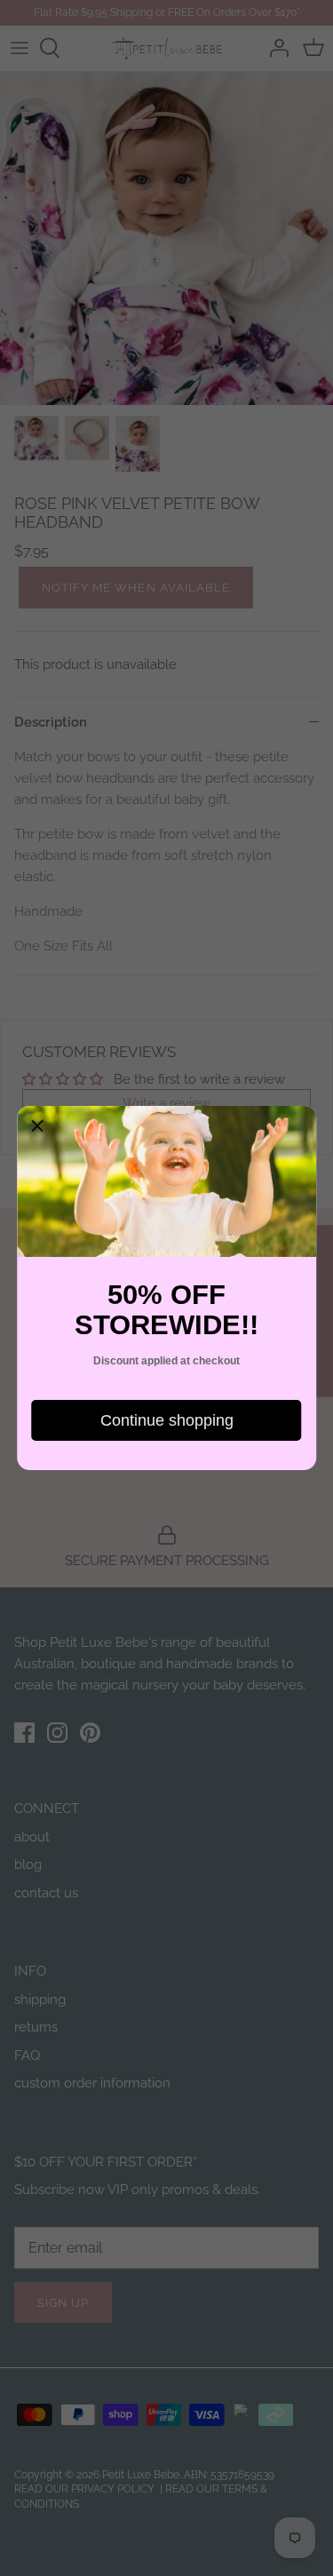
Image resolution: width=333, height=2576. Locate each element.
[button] (37, 1126)
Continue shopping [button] (167, 1420)
